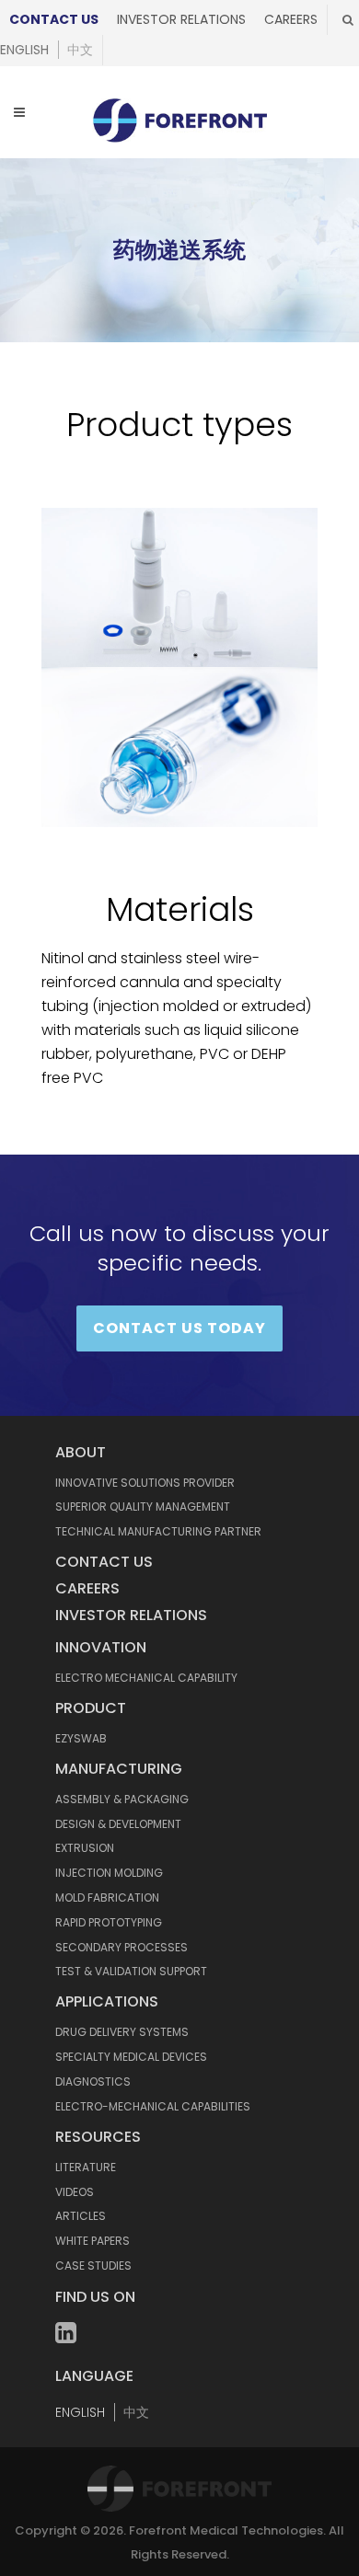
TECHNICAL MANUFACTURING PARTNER (158, 1531)
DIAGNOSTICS (93, 2081)
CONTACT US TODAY (179, 1328)
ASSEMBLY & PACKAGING (122, 1799)
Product (91, 1708)
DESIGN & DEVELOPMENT (118, 1824)
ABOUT (81, 1452)
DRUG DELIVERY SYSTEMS (122, 2032)
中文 (80, 50)
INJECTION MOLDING (109, 1873)
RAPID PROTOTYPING (109, 1922)
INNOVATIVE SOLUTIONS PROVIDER (145, 1483)
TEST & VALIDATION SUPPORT (131, 1971)
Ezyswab (81, 1738)
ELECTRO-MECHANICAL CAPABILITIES (153, 2106)
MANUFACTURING (119, 1769)
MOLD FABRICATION (107, 1897)
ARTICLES (81, 2216)
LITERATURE (86, 2167)
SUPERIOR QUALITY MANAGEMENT (143, 1506)
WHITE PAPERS (93, 2241)
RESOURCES (98, 2137)
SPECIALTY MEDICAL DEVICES (131, 2057)
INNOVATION (101, 1647)
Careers (291, 19)
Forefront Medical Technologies (226, 2530)
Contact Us (54, 19)
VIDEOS (75, 2192)
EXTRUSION (85, 1848)
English (24, 50)
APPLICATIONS (107, 2001)
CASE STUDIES (93, 2265)
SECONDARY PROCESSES (122, 1947)
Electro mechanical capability (146, 1678)
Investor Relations (181, 19)
